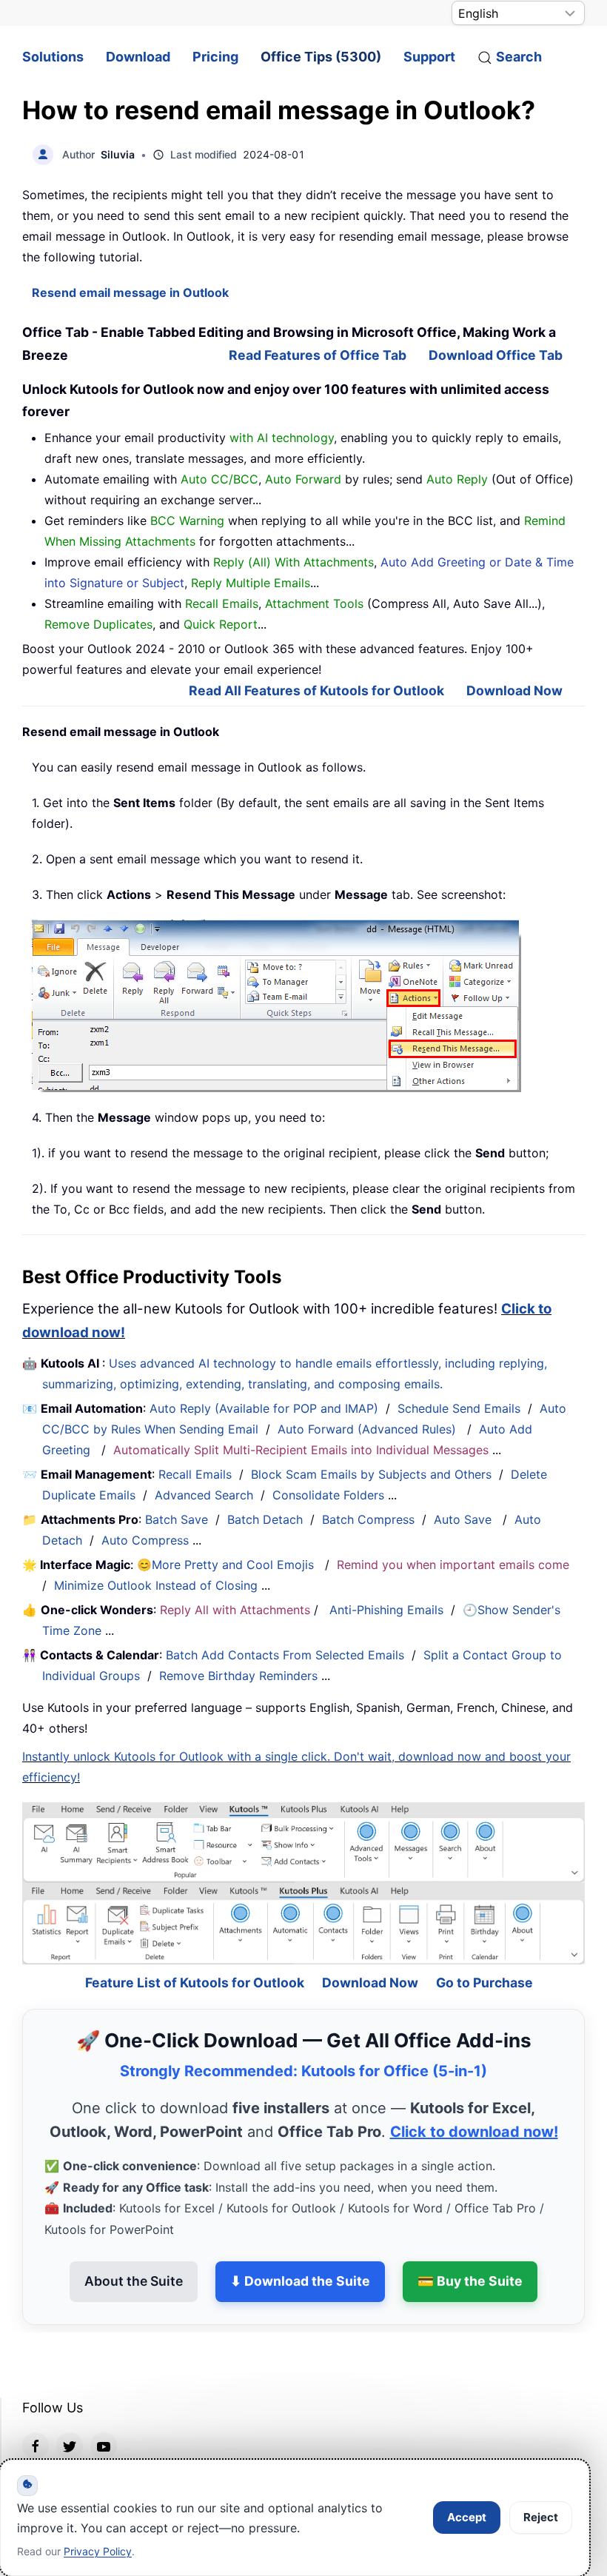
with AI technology (282, 438)
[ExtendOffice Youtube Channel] (104, 2406)
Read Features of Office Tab (318, 355)
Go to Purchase (484, 1943)
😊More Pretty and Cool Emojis (227, 1565)
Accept (467, 2517)
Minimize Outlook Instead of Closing (156, 1585)
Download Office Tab (496, 355)
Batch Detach (265, 1519)
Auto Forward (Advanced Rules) (369, 1429)
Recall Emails (195, 1474)
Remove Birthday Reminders (238, 1676)
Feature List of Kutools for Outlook (195, 1943)
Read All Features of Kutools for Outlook (316, 690)
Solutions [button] (53, 57)
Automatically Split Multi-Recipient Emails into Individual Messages (301, 1450)
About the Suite (134, 2241)
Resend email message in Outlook (130, 292)
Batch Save (177, 1519)
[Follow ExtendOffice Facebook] (36, 2406)
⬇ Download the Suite (300, 2241)
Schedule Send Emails (459, 1408)
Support (429, 57)
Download (138, 57)
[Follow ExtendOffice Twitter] (70, 2406)
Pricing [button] (215, 57)
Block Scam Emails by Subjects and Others (371, 1474)
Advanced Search (204, 1495)
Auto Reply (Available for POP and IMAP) (264, 1408)
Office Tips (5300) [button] (321, 57)
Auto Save (463, 1519)
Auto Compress (145, 1540)
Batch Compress (368, 1519)
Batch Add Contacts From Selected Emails (285, 1655)
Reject (541, 2517)
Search (519, 57)
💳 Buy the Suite (470, 2241)
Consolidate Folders (328, 1495)
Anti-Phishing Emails (386, 1610)
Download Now (514, 690)
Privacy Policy (98, 2551)
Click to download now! (474, 2092)
